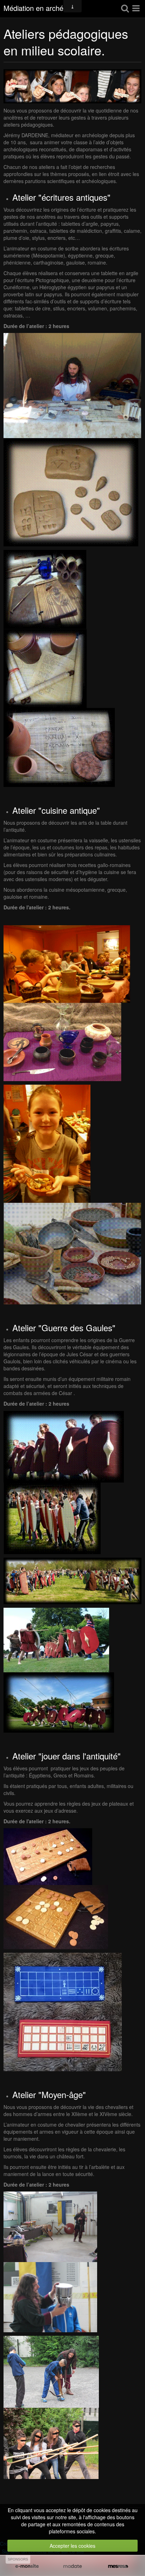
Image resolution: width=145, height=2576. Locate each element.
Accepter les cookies (72, 2546)
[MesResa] (118, 2566)
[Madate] (72, 2566)
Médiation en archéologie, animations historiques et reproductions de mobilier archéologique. (42, 9)
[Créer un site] (27, 2566)
